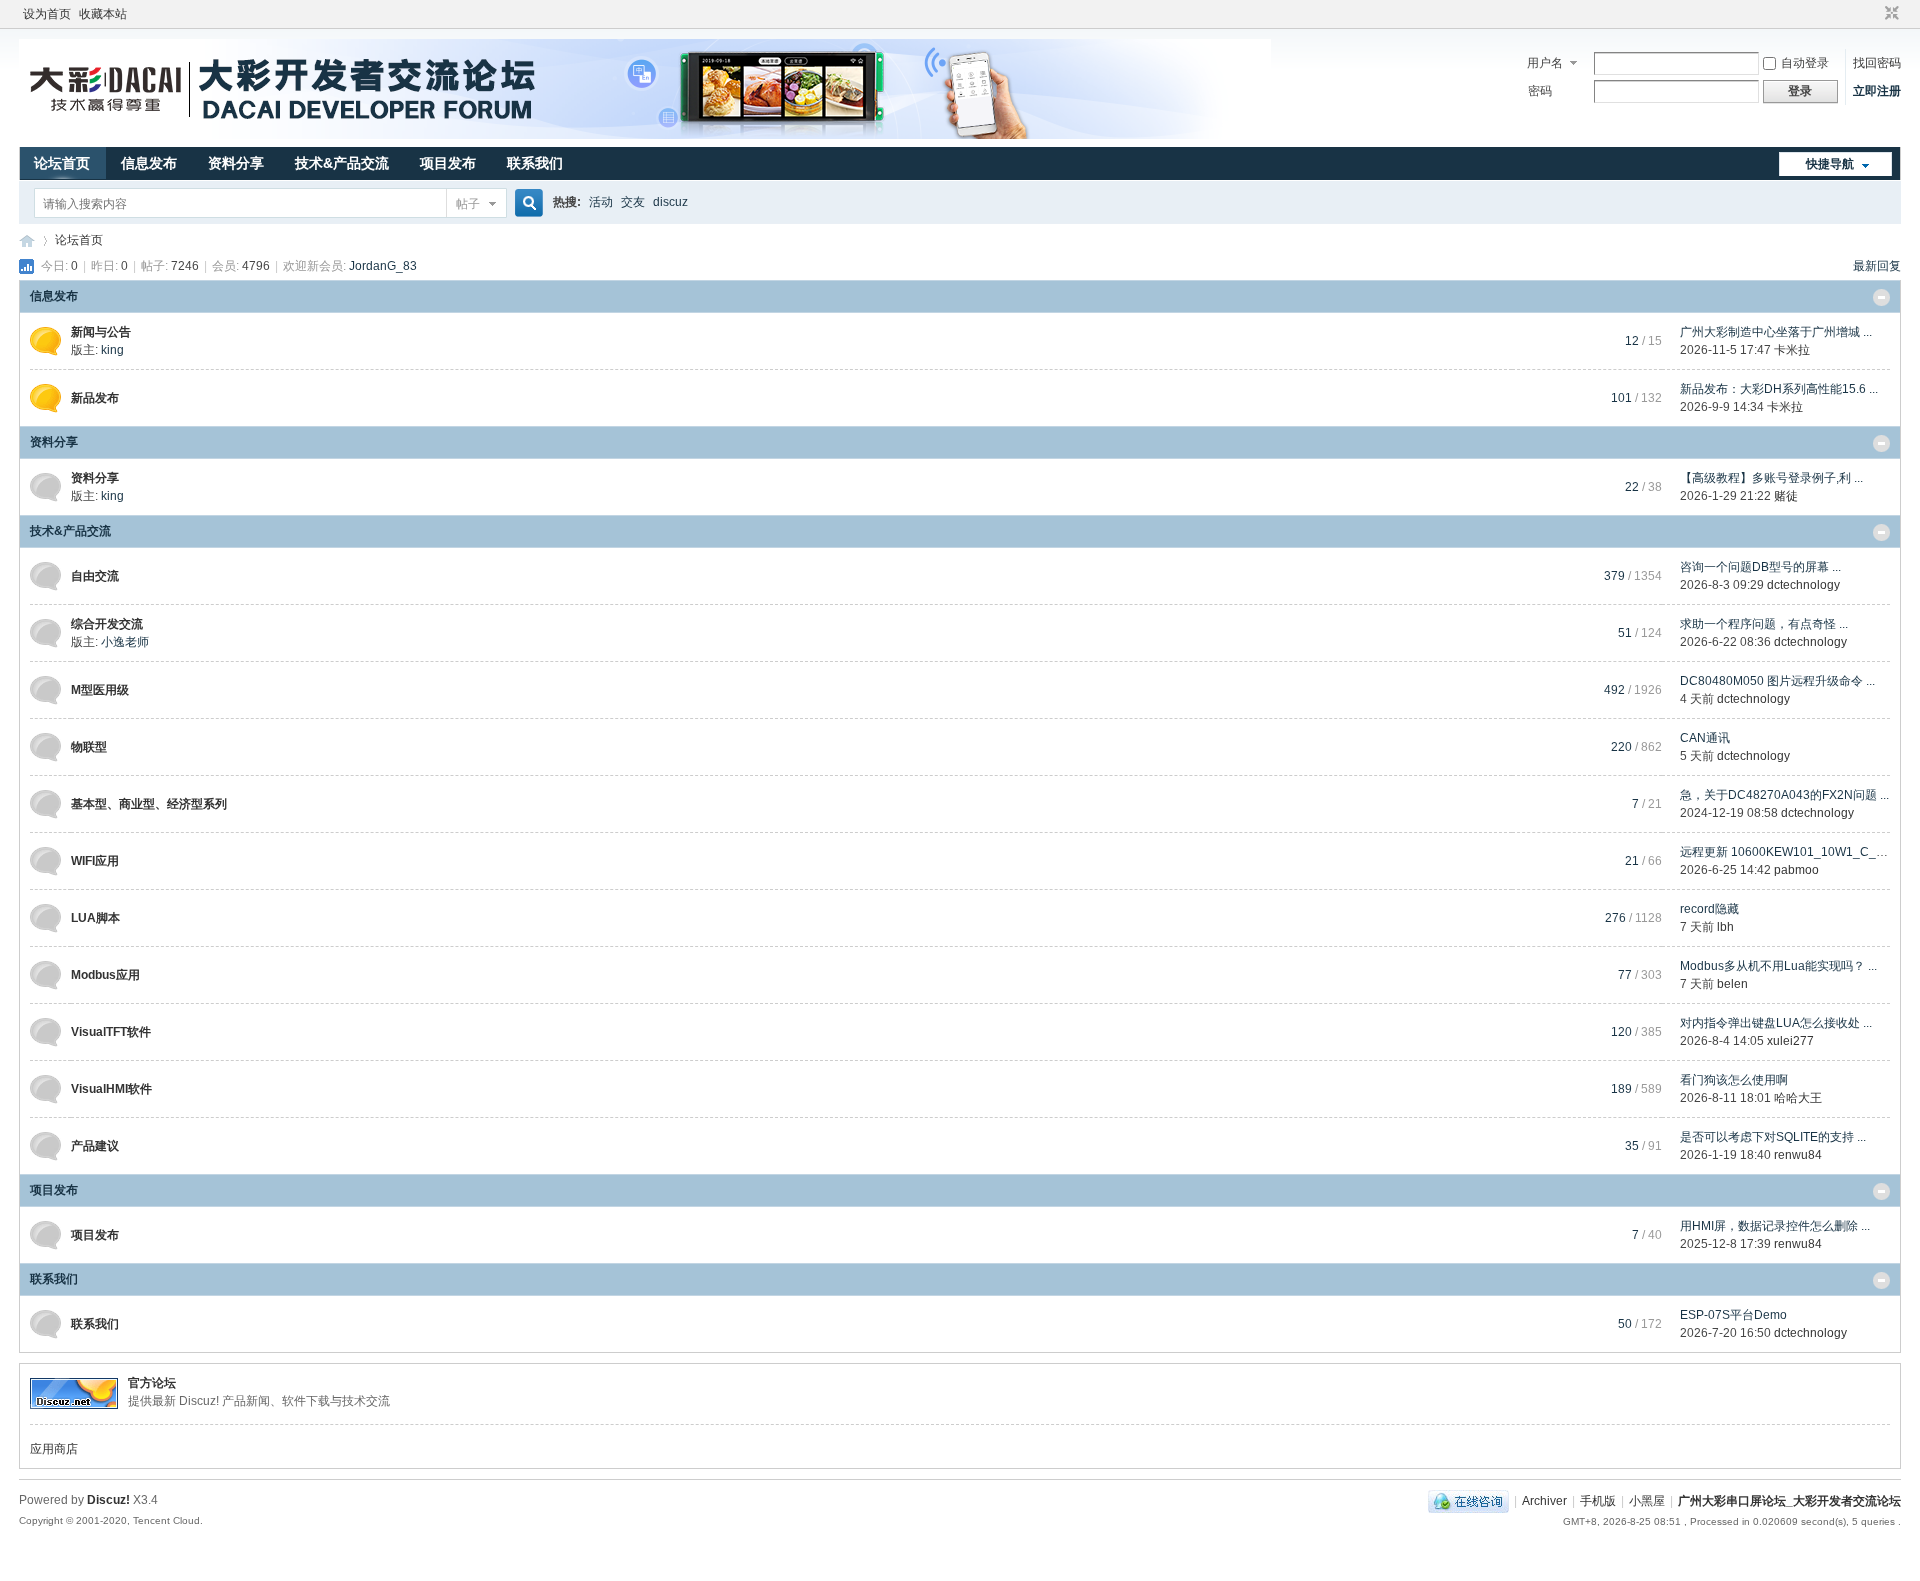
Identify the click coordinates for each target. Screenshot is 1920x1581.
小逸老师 (125, 642)
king (112, 350)
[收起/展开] (1881, 297)
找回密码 (1877, 63)
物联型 (89, 747)
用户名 (1545, 63)
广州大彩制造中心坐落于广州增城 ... (1776, 332)
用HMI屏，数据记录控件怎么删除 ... (1775, 1226)
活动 (601, 202)
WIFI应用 (95, 861)
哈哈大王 (1798, 1098)
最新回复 (1877, 266)
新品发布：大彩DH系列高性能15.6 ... (1779, 389)
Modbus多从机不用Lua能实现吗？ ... (1778, 966)
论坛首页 (62, 163)
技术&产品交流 (342, 163)
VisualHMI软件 (111, 1089)
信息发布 (149, 163)
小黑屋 (1647, 1501)
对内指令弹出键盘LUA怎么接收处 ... (1776, 1023)
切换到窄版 (1889, 14)
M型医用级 (100, 690)
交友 (633, 202)
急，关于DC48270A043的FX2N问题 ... (1784, 795)
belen (1732, 984)
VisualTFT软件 (111, 1032)
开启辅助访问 (1873, 14)
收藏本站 (103, 14)
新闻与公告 (101, 332)
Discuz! (108, 1500)
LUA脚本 (95, 918)
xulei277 (1790, 1041)
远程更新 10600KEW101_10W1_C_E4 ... (1791, 852)
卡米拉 (1792, 350)
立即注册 (1877, 91)
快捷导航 (1830, 164)
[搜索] (526, 203)
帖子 (468, 204)
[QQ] (1468, 1501)
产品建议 (95, 1146)
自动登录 (1805, 63)
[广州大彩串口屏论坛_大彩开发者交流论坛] (645, 135)
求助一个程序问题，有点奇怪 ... (1764, 624)
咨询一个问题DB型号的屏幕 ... (1760, 567)
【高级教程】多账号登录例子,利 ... (1771, 478)
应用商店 (54, 1449)
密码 (1540, 91)
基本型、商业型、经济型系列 (149, 804)
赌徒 (1786, 496)
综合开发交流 (107, 624)
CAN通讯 (1705, 738)
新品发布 (95, 398)
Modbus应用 (105, 975)
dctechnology (1803, 585)
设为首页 (47, 14)
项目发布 (448, 163)
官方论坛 (152, 1383)
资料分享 (236, 163)
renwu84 (1798, 1155)
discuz (670, 202)
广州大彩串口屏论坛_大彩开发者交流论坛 (27, 240)
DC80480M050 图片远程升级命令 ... (1777, 681)
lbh (1725, 927)
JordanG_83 (383, 266)
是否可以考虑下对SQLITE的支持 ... (1773, 1137)
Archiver (1544, 1501)
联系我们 (535, 163)
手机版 (1598, 1501)
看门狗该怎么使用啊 (1734, 1080)
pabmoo (1796, 870)
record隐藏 (1709, 909)
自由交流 (95, 576)
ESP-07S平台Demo (1733, 1315)
